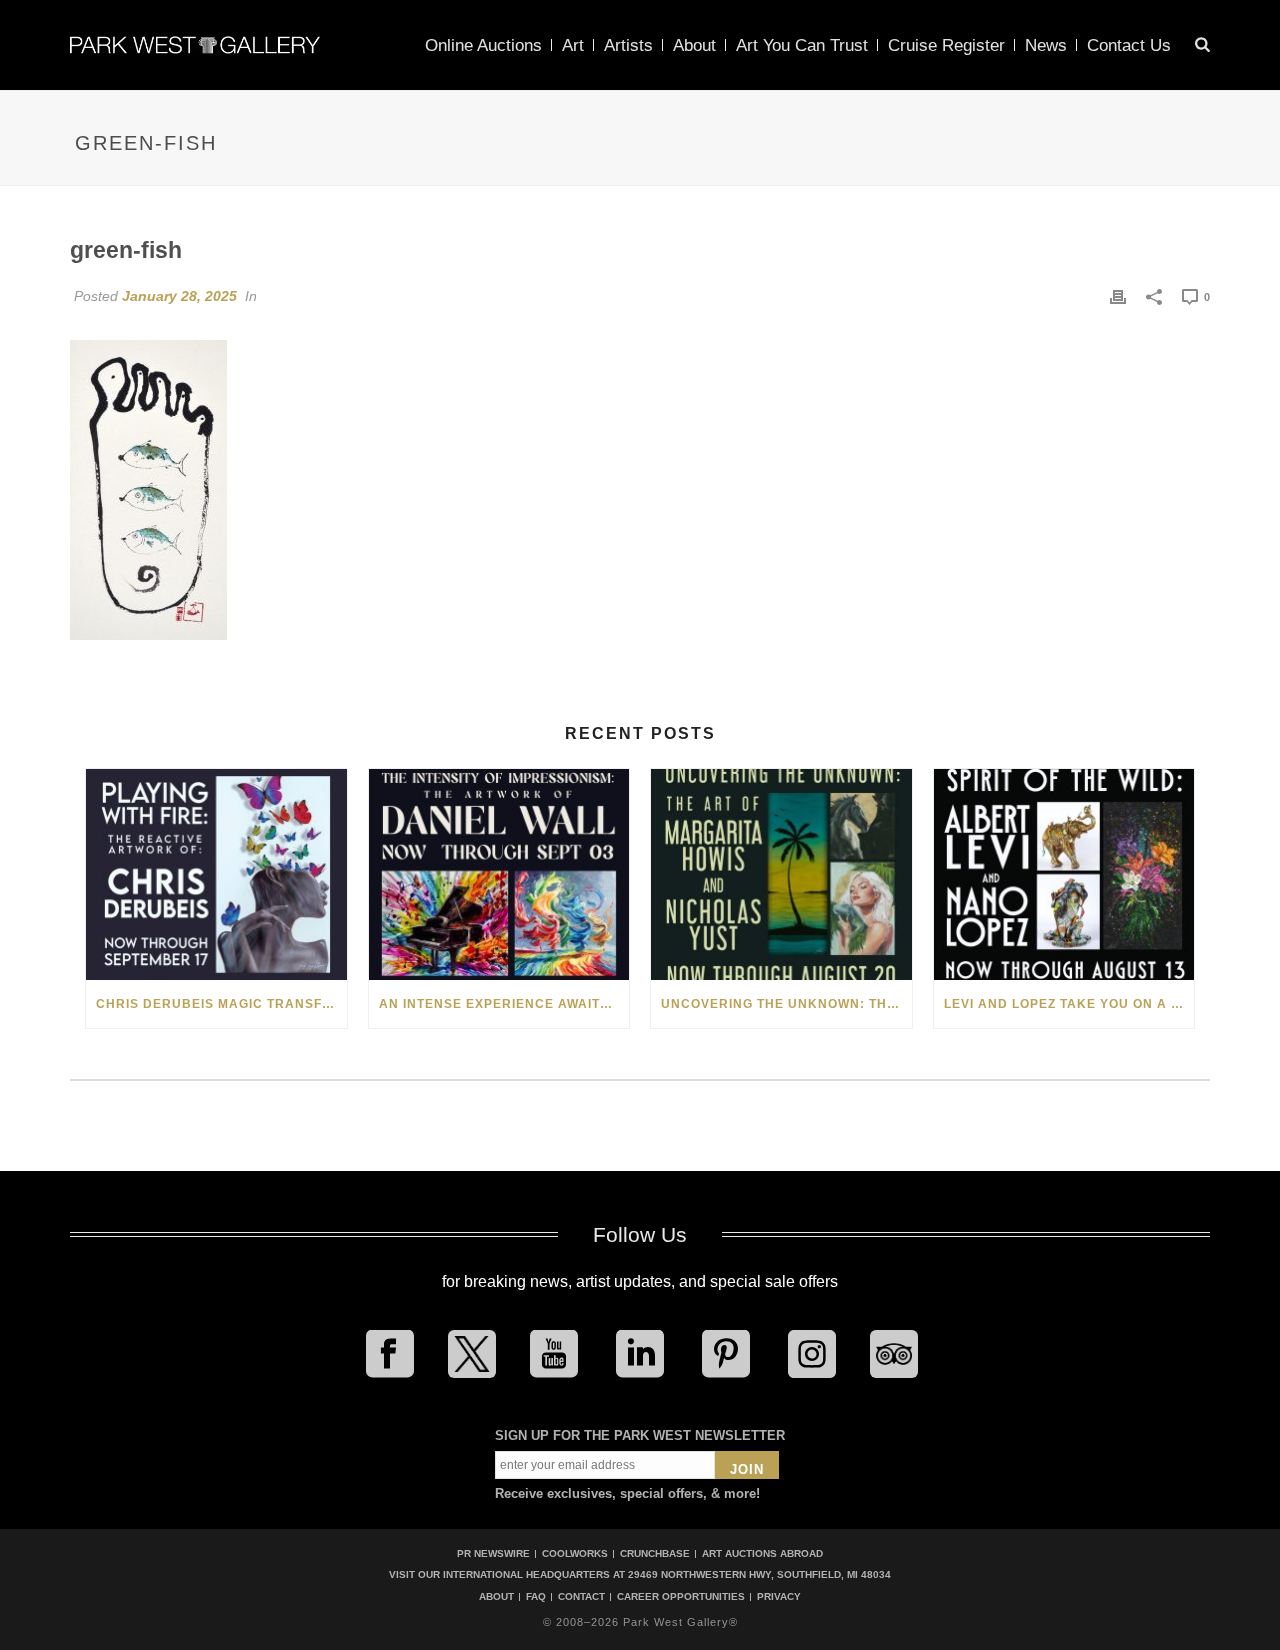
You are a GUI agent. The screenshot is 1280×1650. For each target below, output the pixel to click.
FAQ (536, 1597)
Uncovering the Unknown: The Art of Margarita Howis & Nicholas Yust (786, 1004)
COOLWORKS (575, 1553)
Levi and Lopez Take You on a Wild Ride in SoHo (1069, 1004)
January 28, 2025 (179, 296)
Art (573, 45)
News (1046, 45)
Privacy (779, 1597)
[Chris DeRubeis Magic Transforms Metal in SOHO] (216, 874)
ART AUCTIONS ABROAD (762, 1553)
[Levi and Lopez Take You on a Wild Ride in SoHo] (1064, 874)
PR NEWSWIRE (493, 1553)
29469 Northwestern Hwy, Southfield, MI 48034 (759, 1574)
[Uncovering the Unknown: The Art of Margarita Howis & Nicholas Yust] (781, 874)
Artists (628, 45)
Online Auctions (483, 45)
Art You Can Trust (802, 45)
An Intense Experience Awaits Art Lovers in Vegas (504, 1004)
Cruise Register (946, 45)
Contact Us (1129, 45)
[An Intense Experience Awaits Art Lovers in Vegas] (499, 874)
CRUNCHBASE (655, 1553)
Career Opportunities (681, 1597)
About (694, 45)
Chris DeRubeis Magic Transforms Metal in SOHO (221, 1004)
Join (747, 1469)
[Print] (1118, 296)
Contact (581, 1597)
